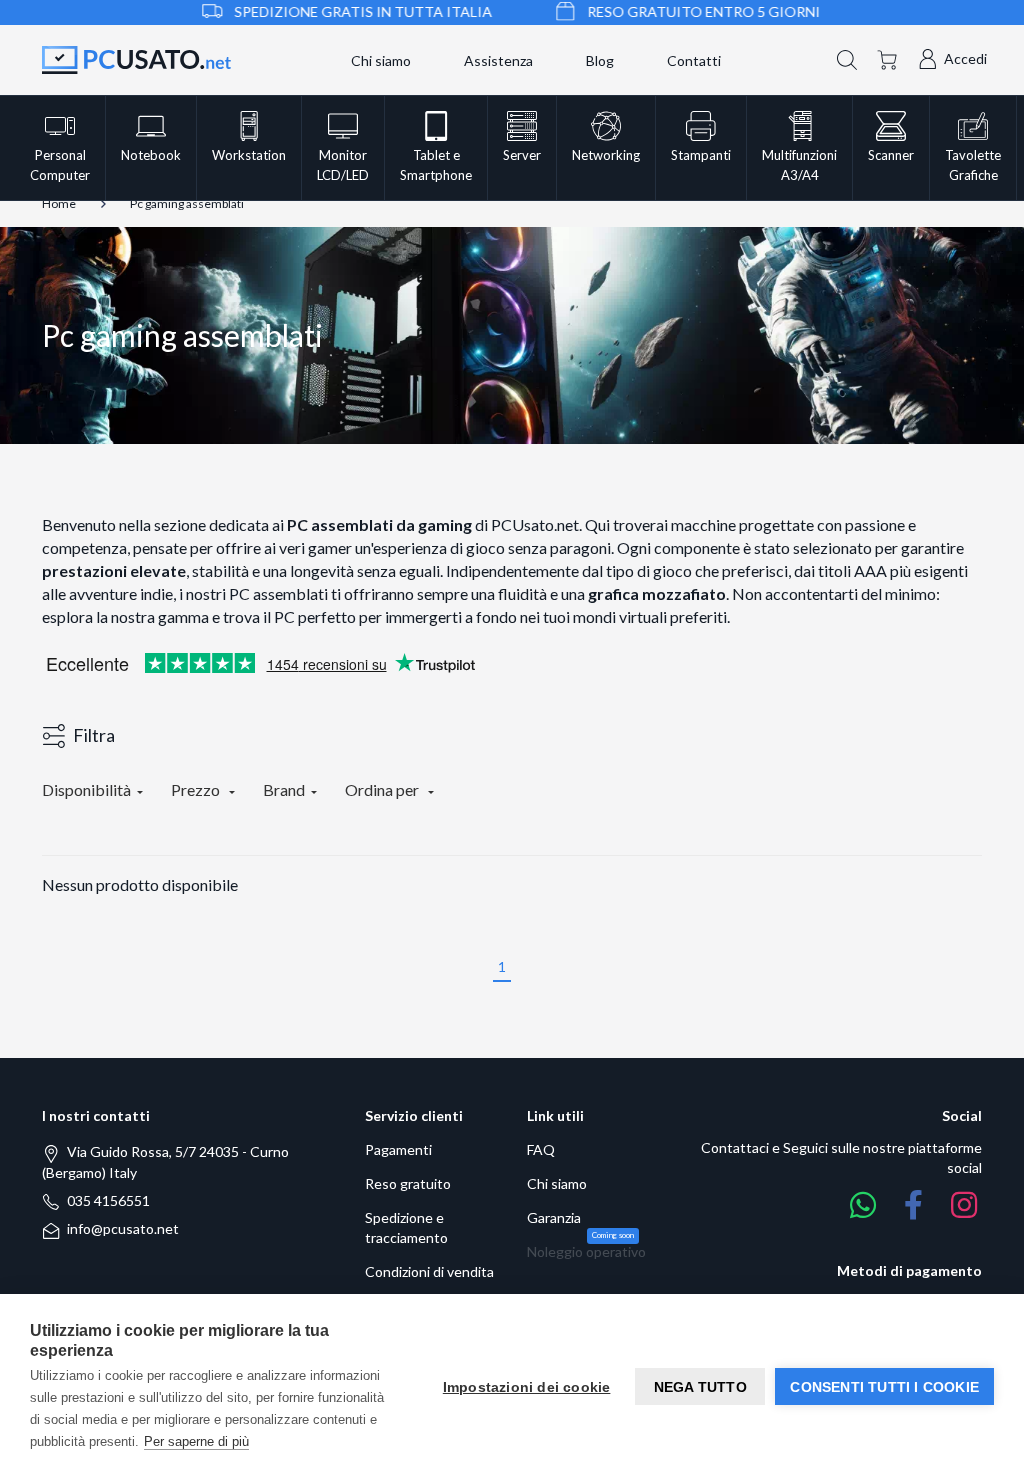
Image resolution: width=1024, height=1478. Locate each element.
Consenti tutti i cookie (884, 1387)
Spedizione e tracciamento (406, 1227)
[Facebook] (913, 1205)
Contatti (694, 60)
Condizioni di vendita (429, 1271)
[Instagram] (964, 1205)
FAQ (541, 1149)
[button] (847, 57)
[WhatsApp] (863, 1205)
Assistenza (498, 60)
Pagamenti (398, 1149)
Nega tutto (700, 1387)
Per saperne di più (196, 1441)
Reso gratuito (408, 1183)
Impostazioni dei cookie (527, 1387)
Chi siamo (381, 60)
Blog (600, 60)
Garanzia (554, 1217)
